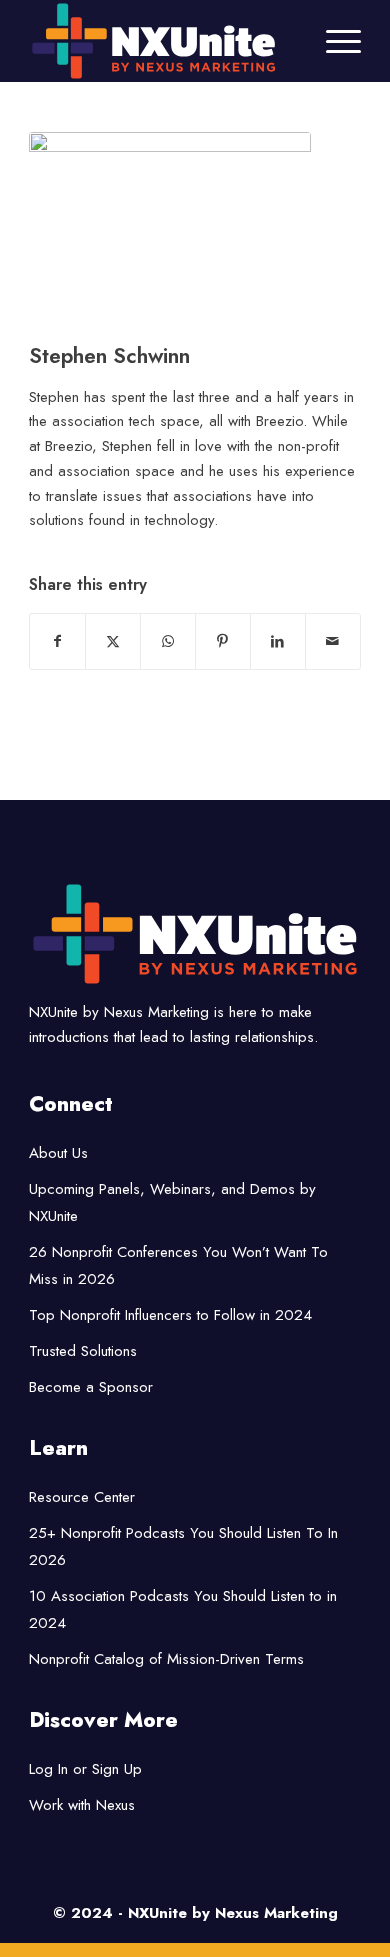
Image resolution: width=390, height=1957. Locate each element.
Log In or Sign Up (85, 1769)
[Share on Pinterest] (223, 641)
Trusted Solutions (83, 1351)
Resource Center (82, 1497)
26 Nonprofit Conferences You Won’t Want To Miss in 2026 (178, 1265)
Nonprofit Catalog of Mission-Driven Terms (166, 1659)
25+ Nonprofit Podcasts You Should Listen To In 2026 (183, 1546)
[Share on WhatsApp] (168, 641)
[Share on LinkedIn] (278, 641)
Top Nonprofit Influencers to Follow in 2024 (170, 1315)
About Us (58, 1153)
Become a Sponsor (91, 1387)
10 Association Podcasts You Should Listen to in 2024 (183, 1609)
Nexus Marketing (276, 1913)
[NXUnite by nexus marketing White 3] (161, 41)
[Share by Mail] (333, 641)
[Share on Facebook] (57, 641)
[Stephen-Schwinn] (170, 232)
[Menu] (333, 41)
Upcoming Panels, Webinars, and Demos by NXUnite (172, 1202)
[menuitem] (333, 41)
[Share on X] (113, 641)
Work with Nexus (82, 1805)
